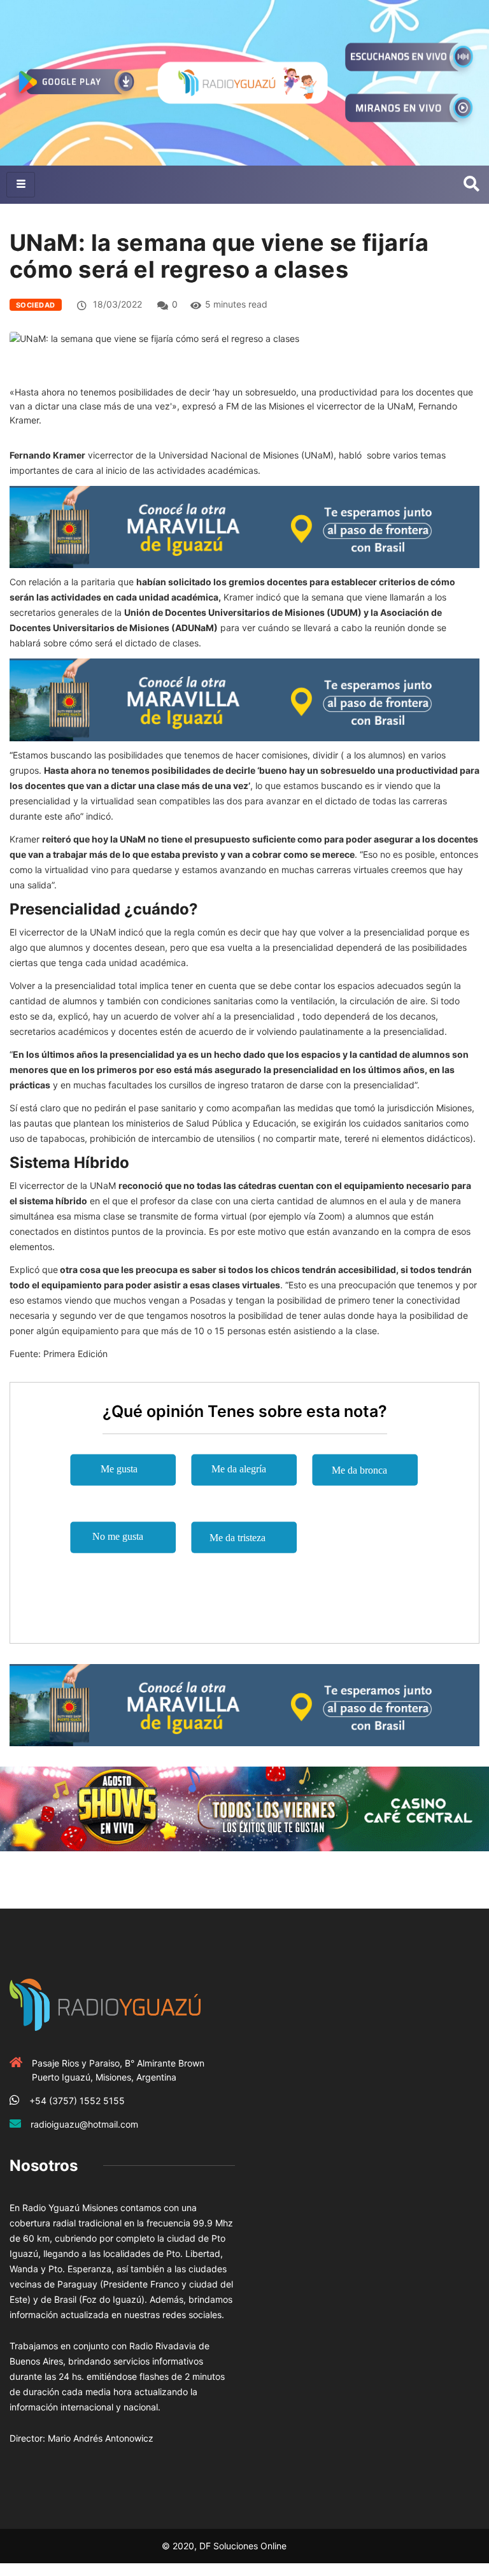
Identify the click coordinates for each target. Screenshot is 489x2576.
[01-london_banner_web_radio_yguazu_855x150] (244, 526)
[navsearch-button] (471, 185)
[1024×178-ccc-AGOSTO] (244, 1808)
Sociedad (36, 305)
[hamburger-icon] (21, 185)
